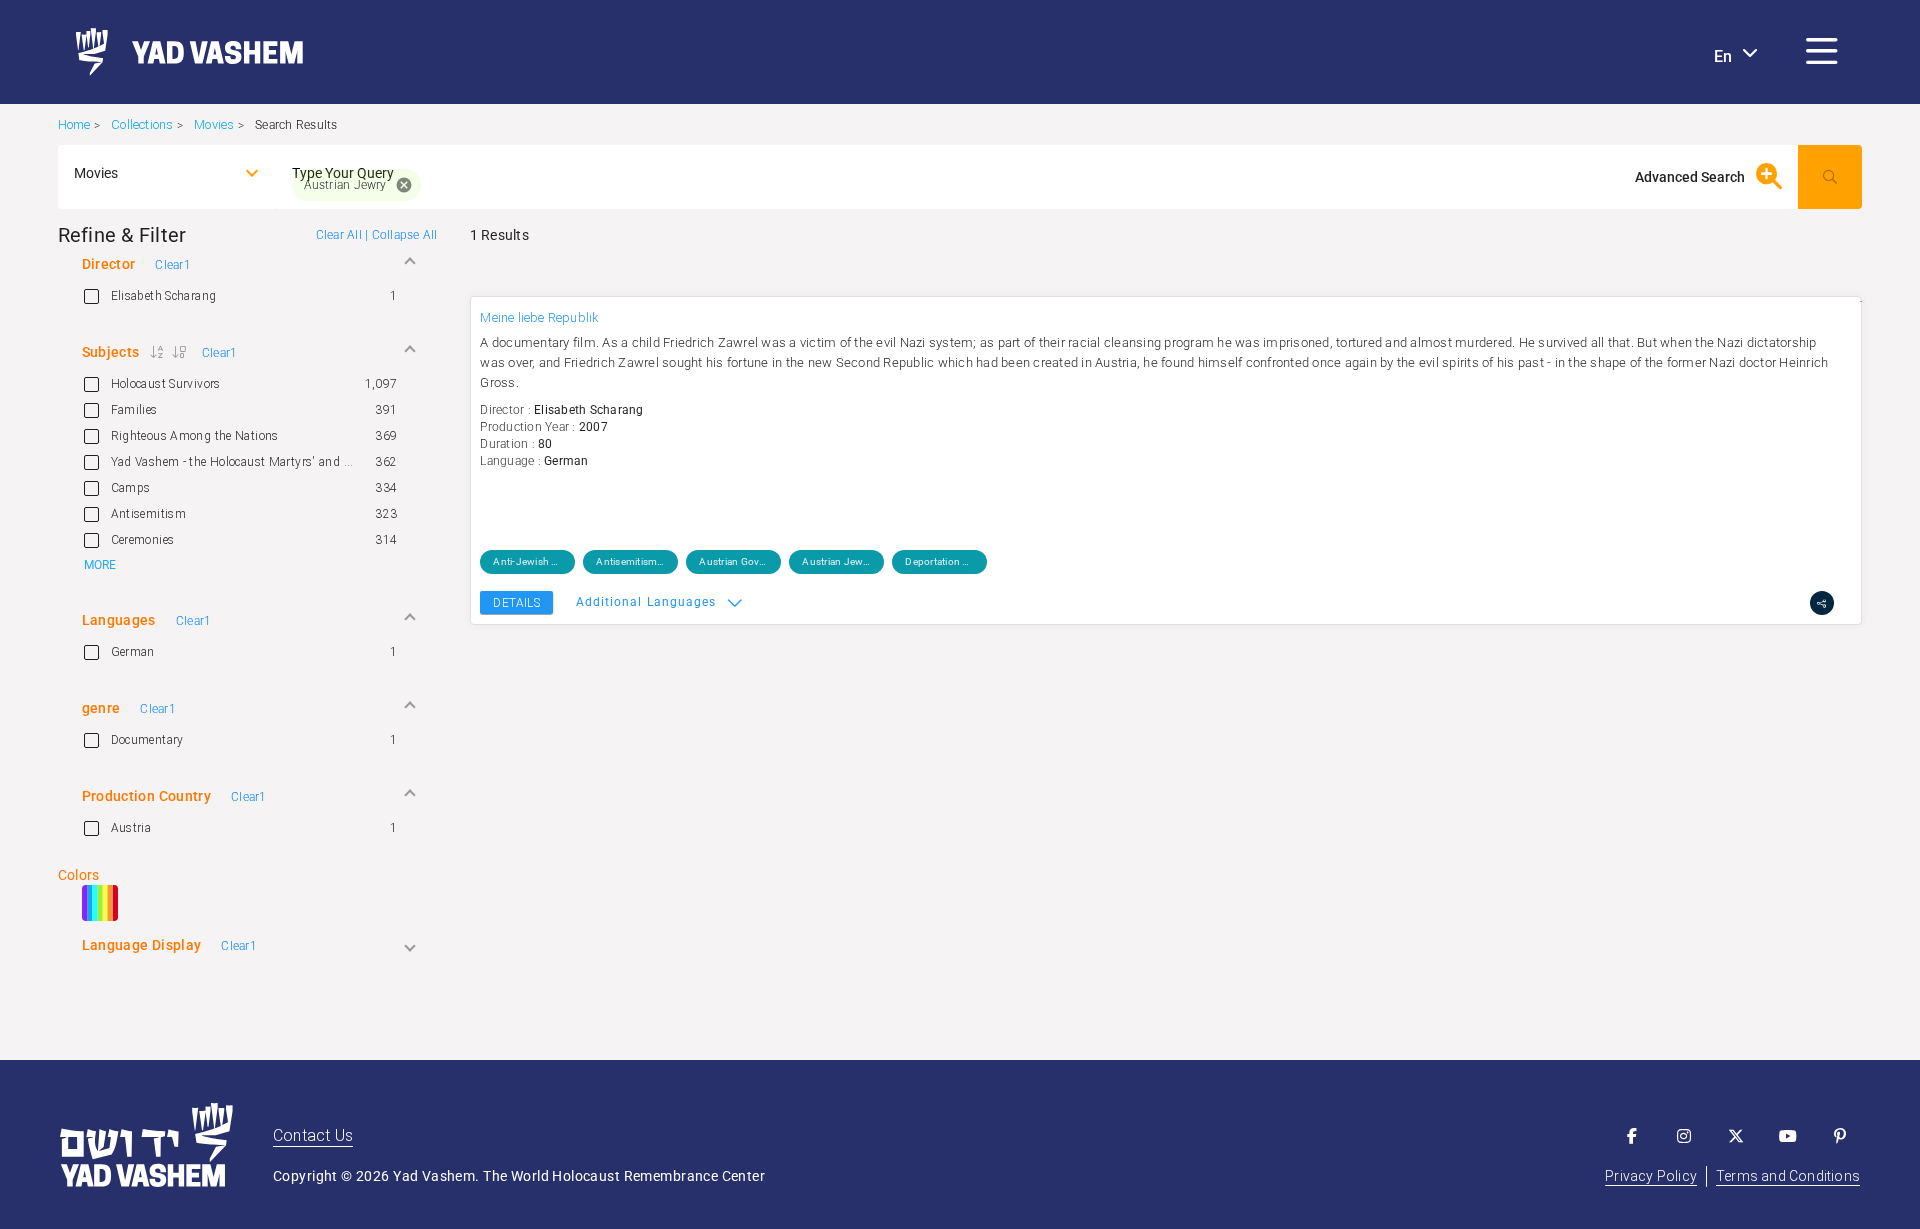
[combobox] (149, 173)
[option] (248, 296)
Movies (214, 124)
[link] (181, 52)
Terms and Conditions (1788, 1176)
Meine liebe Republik (539, 317)
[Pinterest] (1840, 1136)
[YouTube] (1788, 1136)
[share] (1822, 603)
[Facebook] (1632, 1136)
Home (74, 124)
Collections (142, 124)
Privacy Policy (1651, 1176)
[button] (1822, 52)
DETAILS (516, 603)
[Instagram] (1684, 1136)
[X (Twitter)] (1736, 1136)
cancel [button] (404, 185)
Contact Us (313, 1135)
